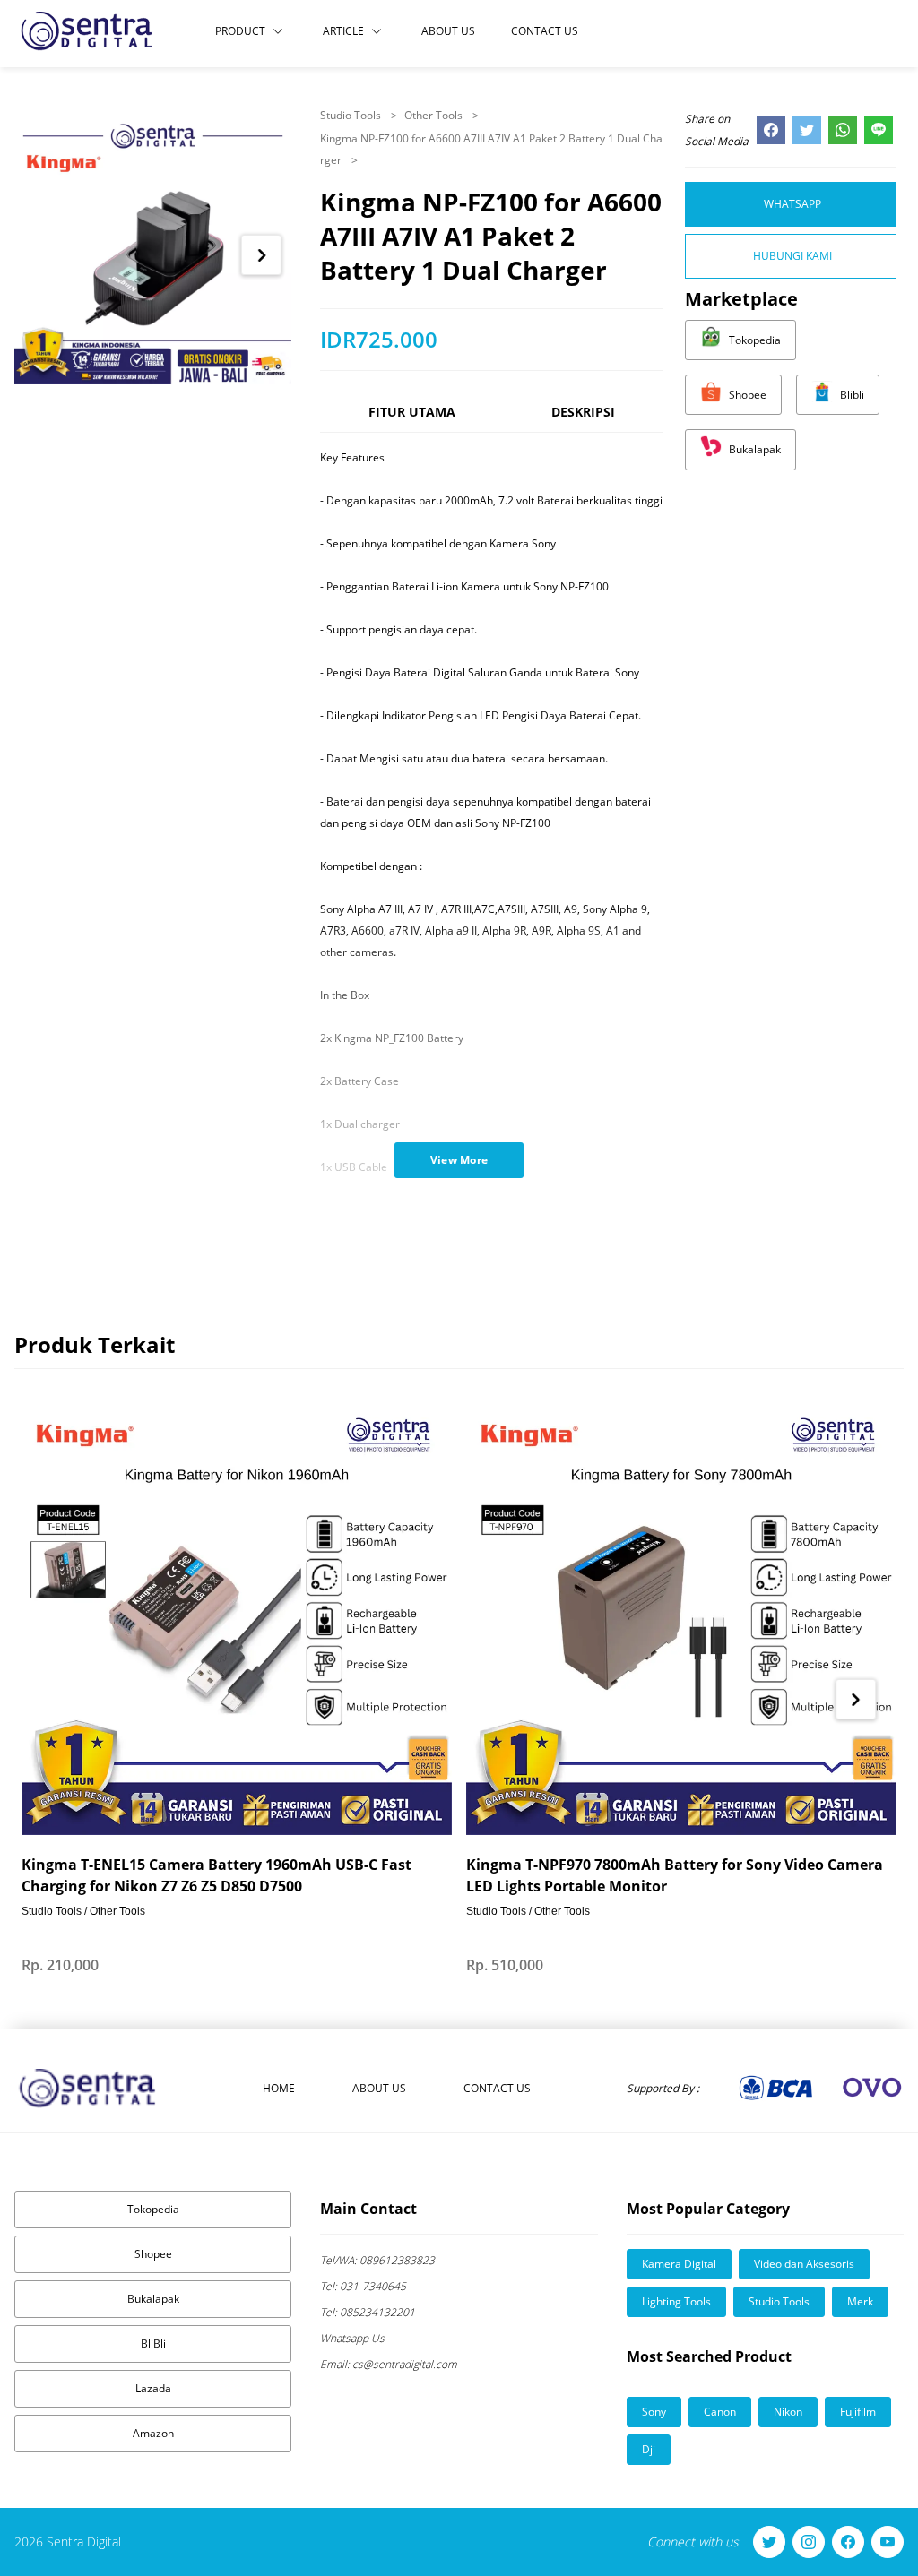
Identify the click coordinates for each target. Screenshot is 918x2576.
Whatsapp (792, 204)
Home (279, 2088)
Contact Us (545, 31)
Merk (860, 2301)
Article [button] (343, 31)
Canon (720, 2412)
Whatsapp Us (352, 2338)
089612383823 (377, 2260)
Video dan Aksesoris (804, 2264)
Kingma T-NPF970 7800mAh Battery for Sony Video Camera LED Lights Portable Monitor (675, 1875)
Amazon (153, 2433)
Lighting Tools (676, 2301)
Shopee (153, 2254)
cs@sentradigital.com (389, 2364)
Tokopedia (153, 2209)
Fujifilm (858, 2412)
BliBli (153, 2343)
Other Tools (435, 115)
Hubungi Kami (792, 256)
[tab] (411, 420)
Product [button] (240, 31)
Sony (654, 2412)
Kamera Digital (679, 2264)
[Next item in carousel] (261, 255)
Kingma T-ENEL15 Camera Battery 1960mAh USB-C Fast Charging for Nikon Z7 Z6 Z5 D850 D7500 (217, 1875)
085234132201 (368, 2312)
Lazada (153, 2388)
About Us (448, 31)
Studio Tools (352, 115)
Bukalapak (153, 2299)
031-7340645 (363, 2286)
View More (459, 1160)
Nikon (788, 2412)
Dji (649, 2449)
